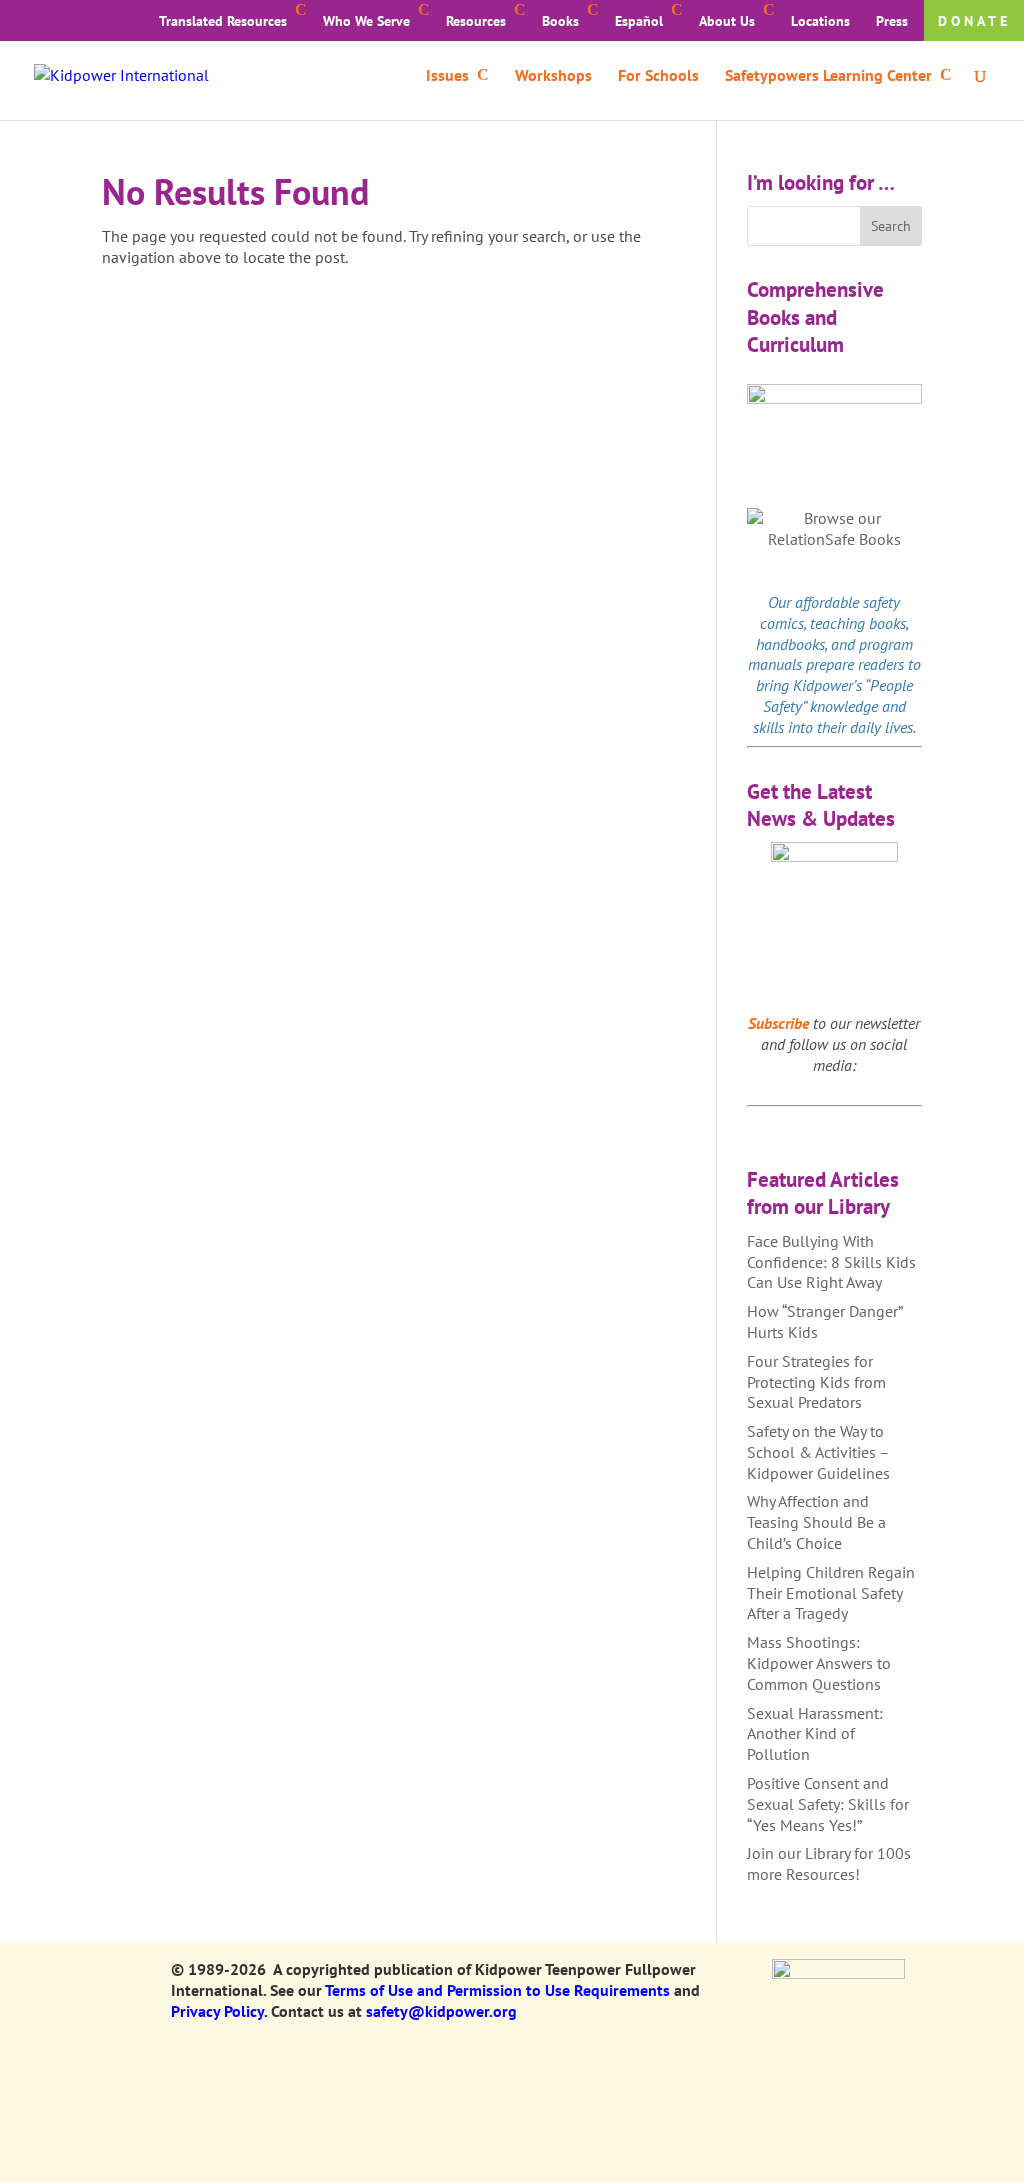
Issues (447, 76)
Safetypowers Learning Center (828, 76)
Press (892, 21)
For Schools (658, 76)
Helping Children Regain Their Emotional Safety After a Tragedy (831, 1593)
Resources (476, 21)
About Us (727, 21)
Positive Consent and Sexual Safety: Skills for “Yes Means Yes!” (828, 1804)
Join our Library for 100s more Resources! (829, 1863)
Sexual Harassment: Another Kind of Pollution (815, 1734)
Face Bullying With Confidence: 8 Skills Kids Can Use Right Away (831, 1262)
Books (560, 21)
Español (639, 21)
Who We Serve (366, 21)
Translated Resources (223, 21)
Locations (820, 21)
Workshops (553, 76)
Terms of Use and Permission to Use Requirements (497, 1990)
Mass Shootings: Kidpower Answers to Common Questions (819, 1663)
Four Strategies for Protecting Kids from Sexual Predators (816, 1382)
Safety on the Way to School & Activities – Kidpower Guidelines (818, 1452)
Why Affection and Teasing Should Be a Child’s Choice (816, 1522)
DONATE (974, 21)
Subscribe (778, 1023)
